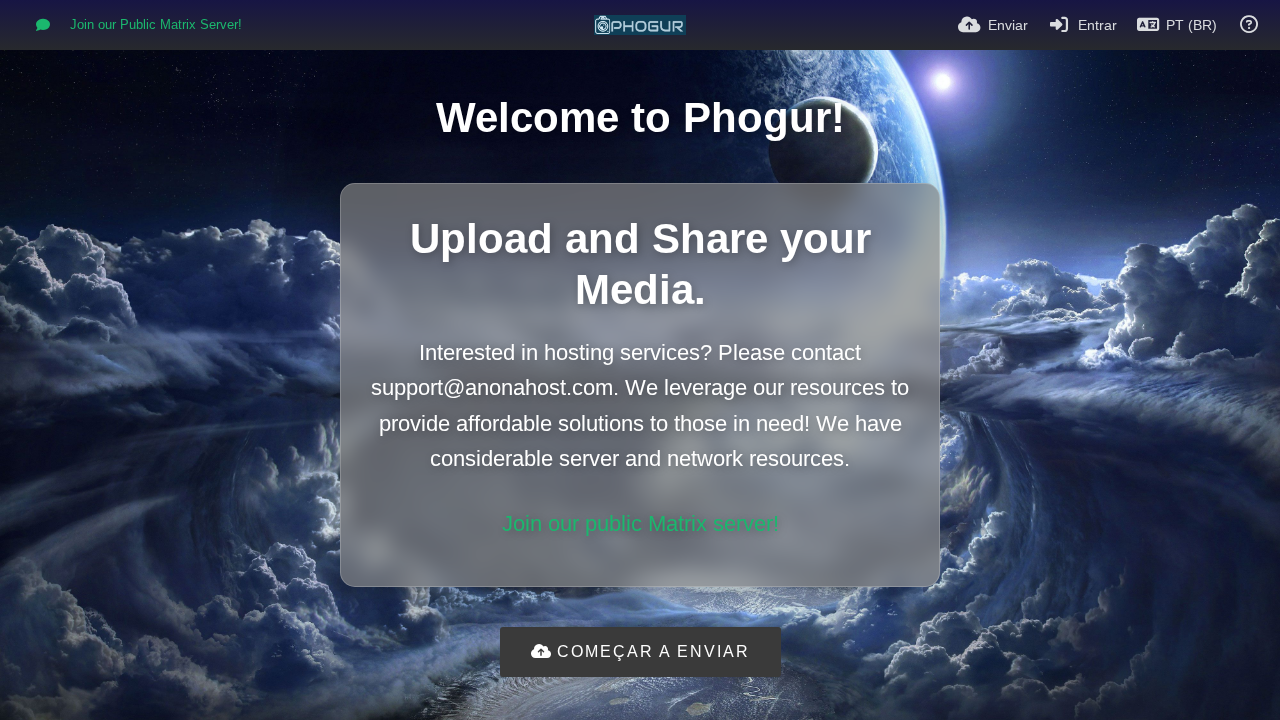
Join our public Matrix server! (640, 523)
